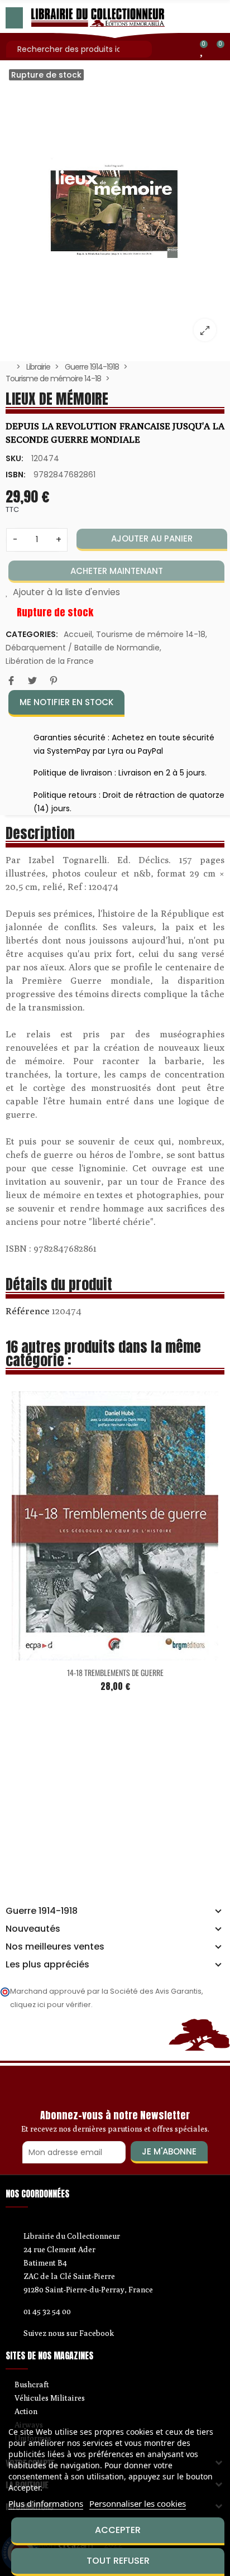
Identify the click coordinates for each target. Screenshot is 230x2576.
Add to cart (120, 1641)
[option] (115, 208)
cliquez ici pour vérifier (51, 2005)
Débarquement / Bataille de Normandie (83, 648)
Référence (28, 1311)
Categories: (32, 634)
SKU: (15, 458)
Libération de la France (50, 661)
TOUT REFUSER (118, 2561)
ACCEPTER (118, 2530)
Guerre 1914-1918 (42, 1911)
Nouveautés (33, 1929)
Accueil (78, 634)
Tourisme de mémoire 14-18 (151, 634)
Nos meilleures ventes (55, 1947)
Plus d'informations (46, 2503)
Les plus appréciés (47, 1965)
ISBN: (16, 475)
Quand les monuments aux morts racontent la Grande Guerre (143, 1660)
